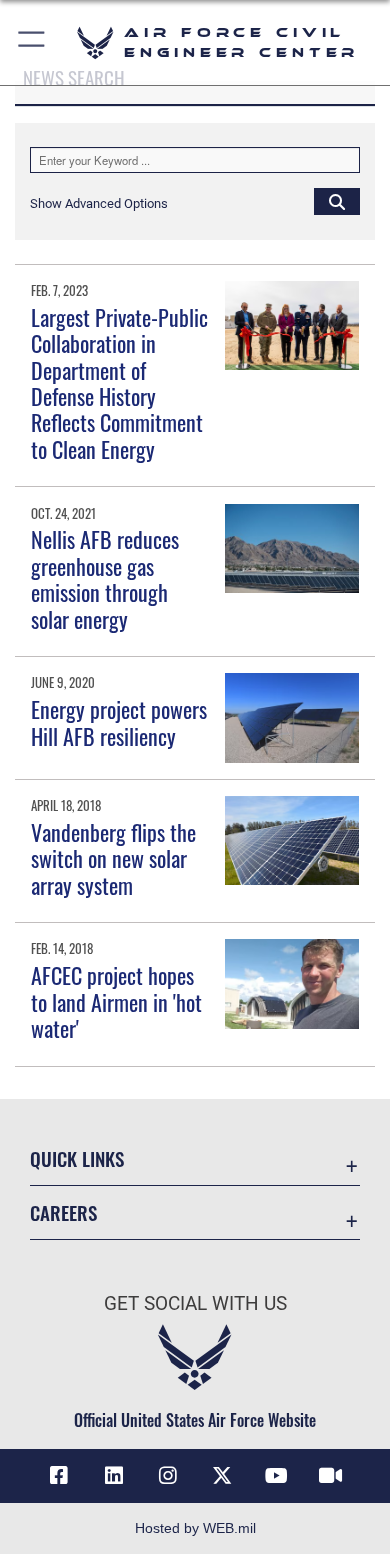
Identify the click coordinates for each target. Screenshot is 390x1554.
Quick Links (77, 1158)
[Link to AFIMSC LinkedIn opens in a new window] (114, 1476)
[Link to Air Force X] (222, 1476)
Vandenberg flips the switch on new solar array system (113, 858)
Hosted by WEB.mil (195, 1528)
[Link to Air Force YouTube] (276, 1476)
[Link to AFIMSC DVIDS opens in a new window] (331, 1476)
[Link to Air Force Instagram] (168, 1476)
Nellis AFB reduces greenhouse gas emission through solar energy (105, 578)
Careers (63, 1212)
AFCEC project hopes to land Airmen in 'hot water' (116, 1001)
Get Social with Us (195, 1303)
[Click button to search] (337, 201)
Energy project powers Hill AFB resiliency (119, 722)
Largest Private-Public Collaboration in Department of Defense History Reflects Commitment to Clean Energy (119, 383)
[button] (32, 42)
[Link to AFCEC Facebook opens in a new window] (59, 1476)
